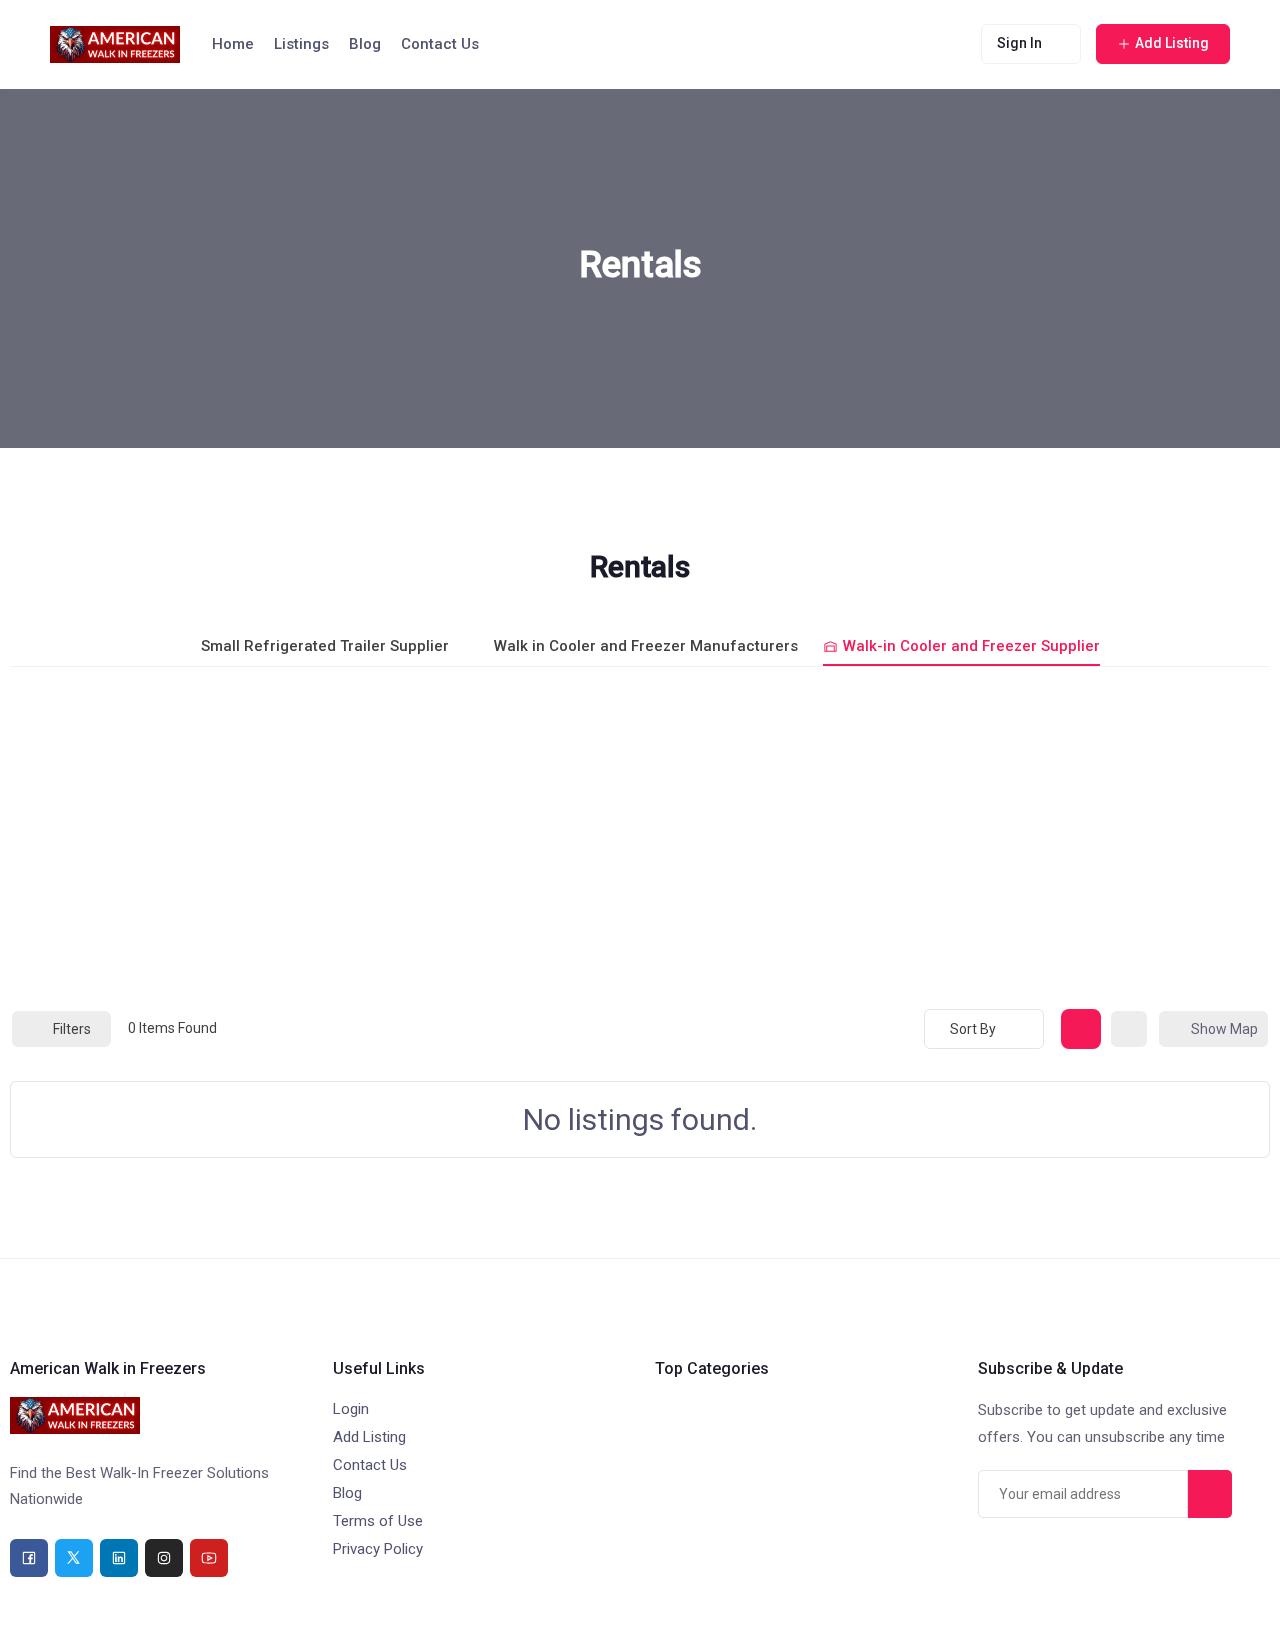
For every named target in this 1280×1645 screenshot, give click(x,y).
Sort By (973, 1029)
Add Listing (369, 1437)
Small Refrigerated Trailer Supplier (325, 646)
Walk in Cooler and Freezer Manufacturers (646, 646)
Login (351, 1409)
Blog (365, 44)
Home (233, 44)
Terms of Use (378, 1521)
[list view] (1129, 1029)
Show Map (1224, 1029)
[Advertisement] (640, 837)
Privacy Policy (378, 1549)
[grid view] (1081, 1029)
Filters (72, 1029)
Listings (301, 44)
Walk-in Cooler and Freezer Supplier (971, 646)
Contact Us (440, 44)
